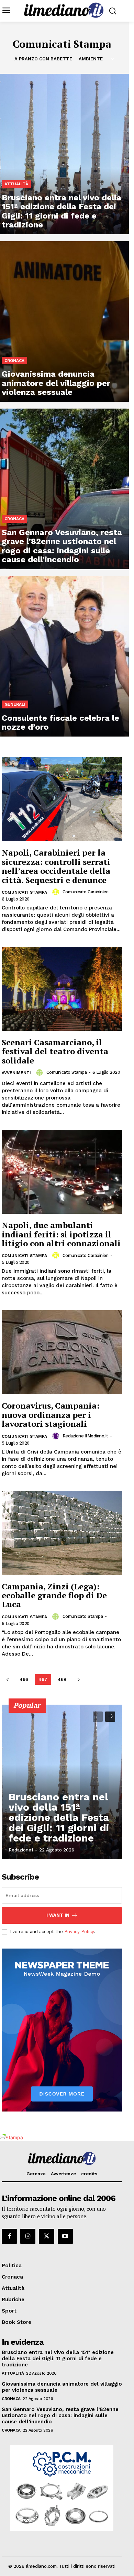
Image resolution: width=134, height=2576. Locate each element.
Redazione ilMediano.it (85, 1436)
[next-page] (79, 1679)
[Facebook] (9, 2236)
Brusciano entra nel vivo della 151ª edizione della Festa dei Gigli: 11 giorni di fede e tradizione (59, 1817)
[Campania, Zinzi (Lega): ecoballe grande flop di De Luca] (62, 1533)
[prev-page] (7, 1679)
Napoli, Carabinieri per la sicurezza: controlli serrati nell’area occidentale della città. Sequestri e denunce (56, 866)
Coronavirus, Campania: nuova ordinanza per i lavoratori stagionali (51, 1415)
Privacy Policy (79, 1932)
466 (24, 1679)
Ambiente (91, 59)
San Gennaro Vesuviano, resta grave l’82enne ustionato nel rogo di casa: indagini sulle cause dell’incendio (60, 2415)
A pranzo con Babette (43, 59)
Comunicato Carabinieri (86, 892)
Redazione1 (21, 1850)
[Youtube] (65, 2236)
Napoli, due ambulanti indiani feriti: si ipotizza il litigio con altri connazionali (61, 1234)
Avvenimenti (16, 1073)
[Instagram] (28, 2236)
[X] (46, 2236)
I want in (58, 1915)
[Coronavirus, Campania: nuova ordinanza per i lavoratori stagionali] (62, 1352)
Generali (15, 704)
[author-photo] (57, 892)
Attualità (16, 184)
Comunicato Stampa (67, 1072)
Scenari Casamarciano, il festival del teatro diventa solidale (55, 1051)
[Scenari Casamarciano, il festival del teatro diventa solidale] (62, 989)
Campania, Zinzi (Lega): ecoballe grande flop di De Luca (54, 1595)
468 (62, 1679)
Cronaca (14, 361)
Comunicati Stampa (24, 892)
